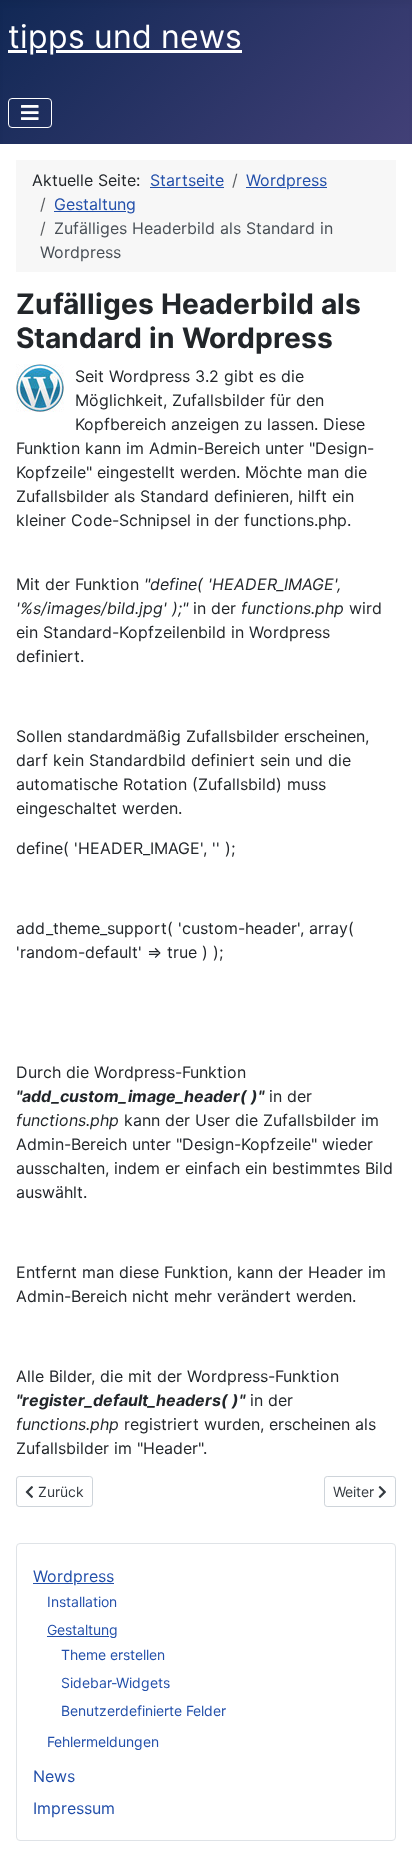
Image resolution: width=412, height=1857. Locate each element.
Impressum (74, 1808)
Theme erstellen (113, 1654)
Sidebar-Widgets (115, 1682)
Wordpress (73, 1576)
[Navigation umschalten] (30, 113)
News (54, 1776)
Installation (82, 1601)
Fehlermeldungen (103, 1741)
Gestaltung (82, 1629)
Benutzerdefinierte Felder (143, 1710)
